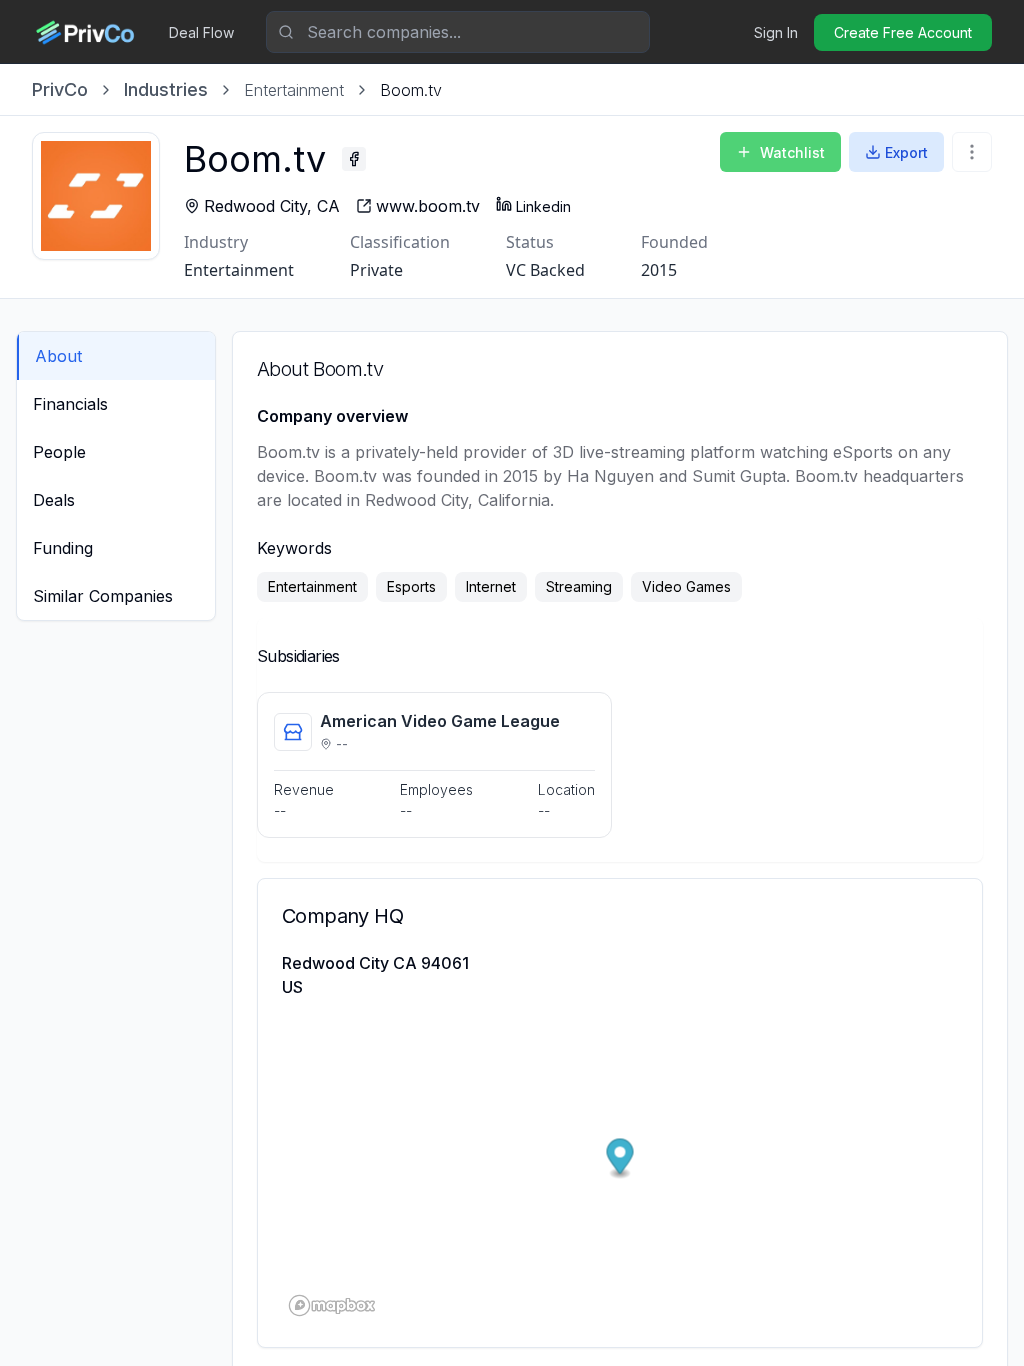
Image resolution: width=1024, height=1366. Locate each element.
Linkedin (543, 206)
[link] (411, 90)
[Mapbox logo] (332, 1305)
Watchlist (792, 152)
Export (906, 152)
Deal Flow (201, 32)
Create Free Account (903, 32)
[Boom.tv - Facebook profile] (354, 159)
